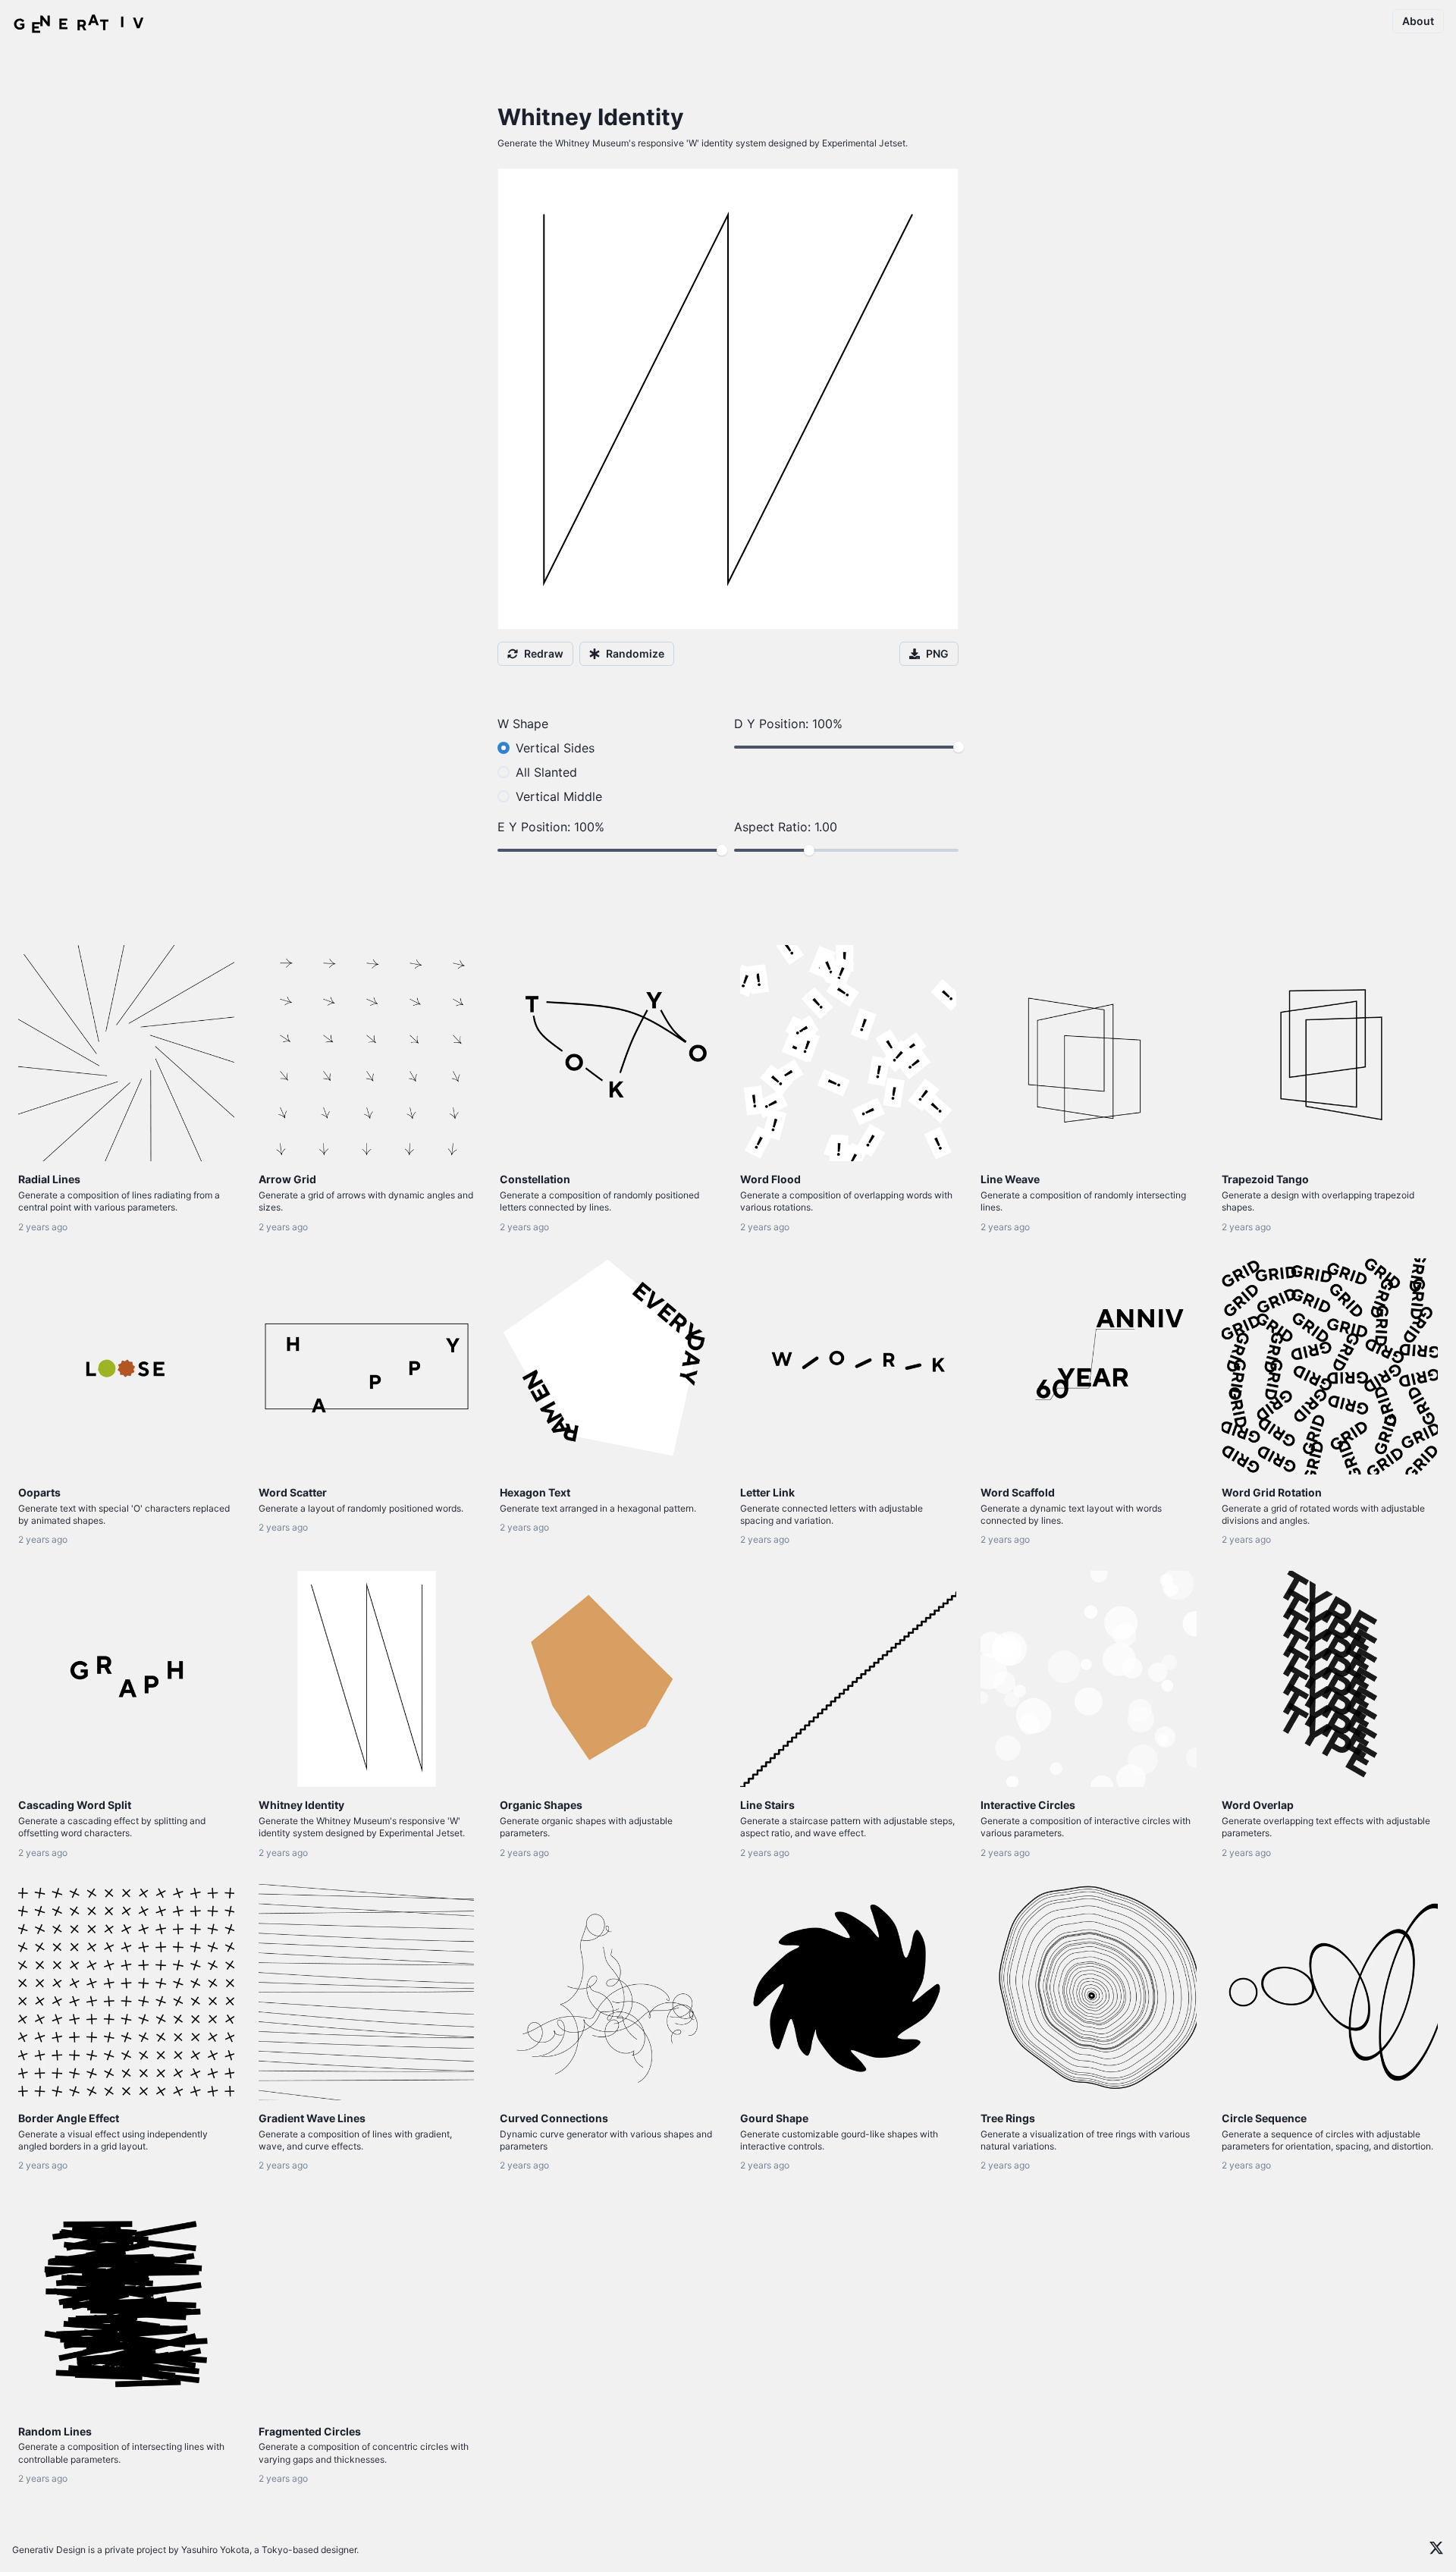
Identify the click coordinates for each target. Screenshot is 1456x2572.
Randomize (635, 653)
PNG (937, 653)
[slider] (959, 747)
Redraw (544, 653)
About (1418, 21)
